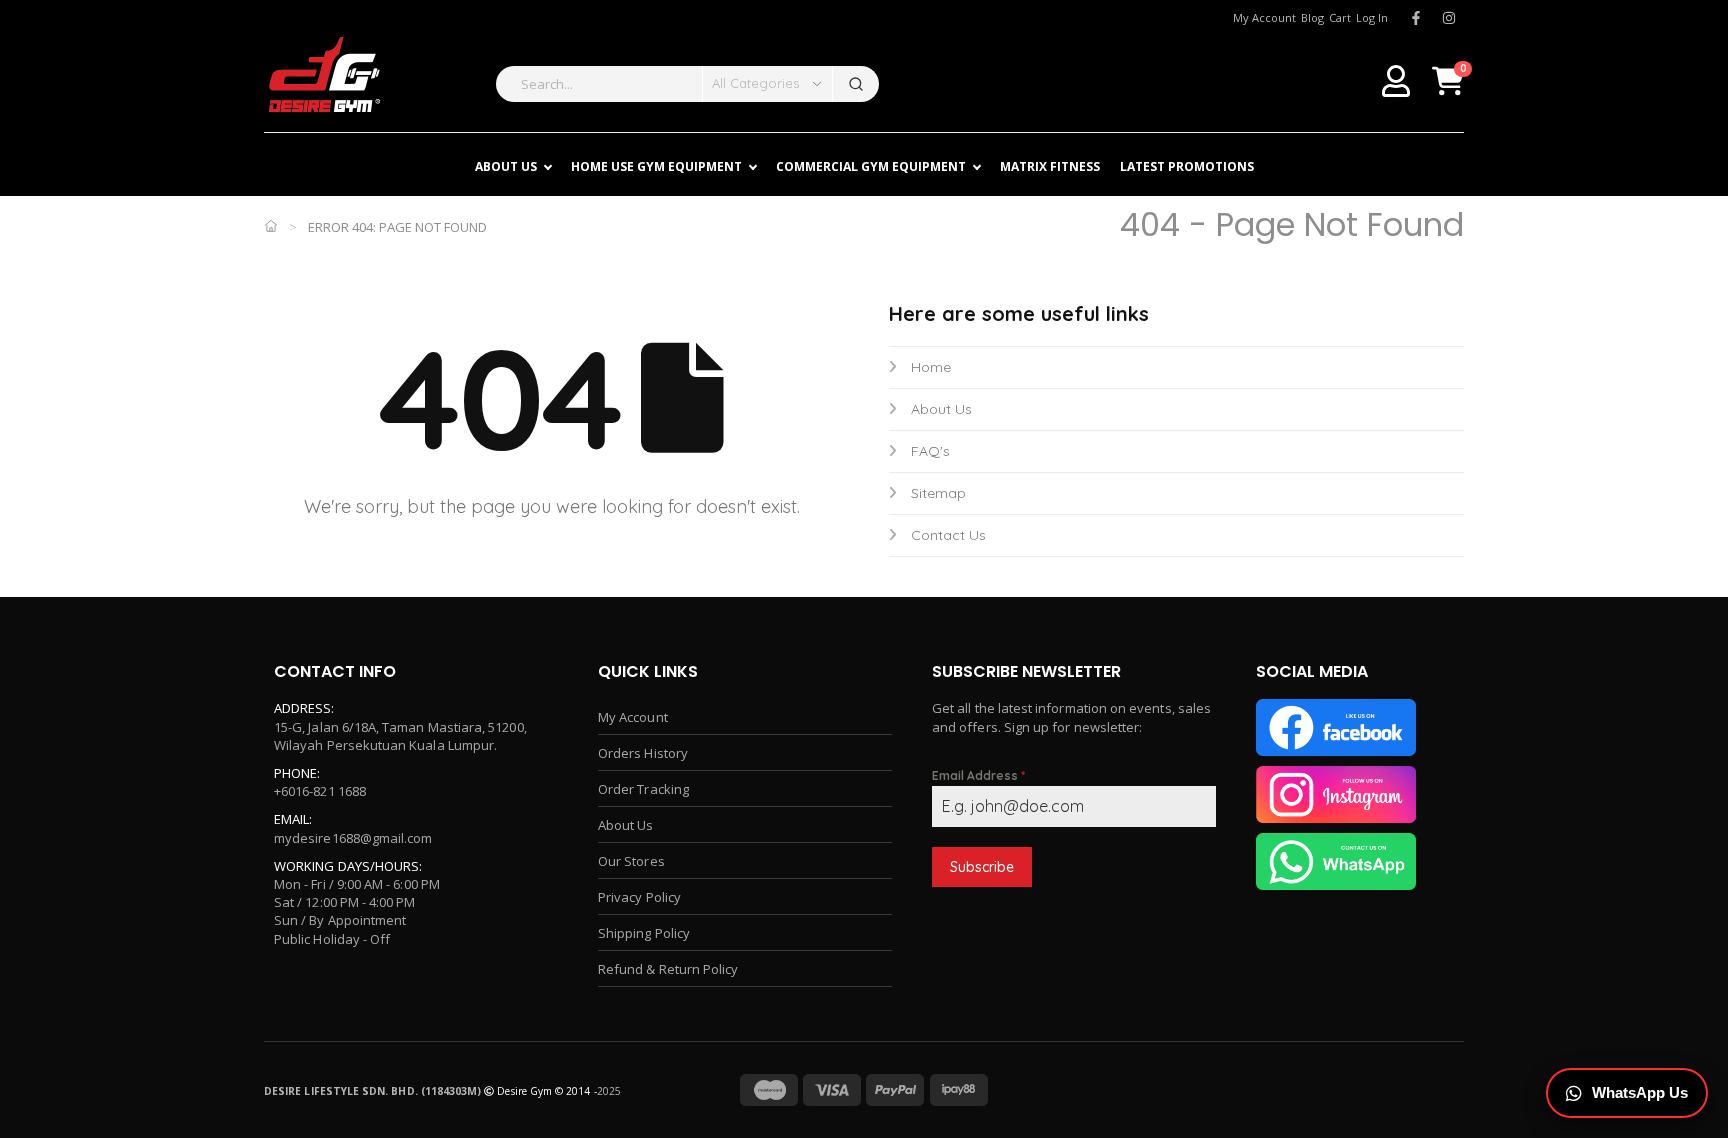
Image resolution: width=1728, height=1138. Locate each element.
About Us (941, 409)
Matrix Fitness (1050, 166)
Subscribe (982, 867)
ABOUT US (506, 166)
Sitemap (938, 493)
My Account (633, 717)
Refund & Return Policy (668, 969)
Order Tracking (643, 789)
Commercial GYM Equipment (871, 166)
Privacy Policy (639, 897)
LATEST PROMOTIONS (1187, 166)
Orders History (643, 753)
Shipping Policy (644, 933)
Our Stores (631, 861)
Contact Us (948, 535)
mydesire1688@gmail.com (353, 838)
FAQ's (930, 451)
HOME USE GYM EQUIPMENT (656, 166)
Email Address (978, 775)
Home (931, 367)
